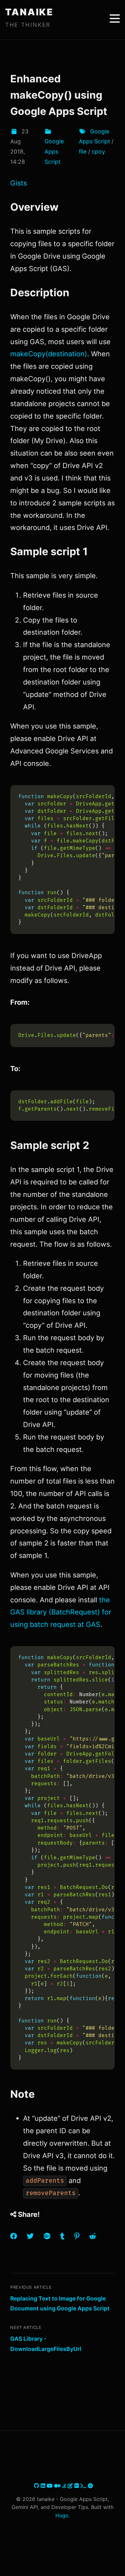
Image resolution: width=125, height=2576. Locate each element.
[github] (37, 2486)
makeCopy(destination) (49, 354)
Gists (19, 183)
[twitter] (33, 2486)
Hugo (62, 2515)
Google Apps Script (54, 151)
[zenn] (71, 2486)
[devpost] (84, 2486)
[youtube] (50, 2486)
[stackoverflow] (65, 2486)
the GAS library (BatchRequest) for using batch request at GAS (61, 1612)
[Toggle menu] (115, 19)
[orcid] (90, 2486)
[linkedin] (44, 2486)
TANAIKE (29, 12)
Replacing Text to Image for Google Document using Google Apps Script (60, 2304)
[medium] (58, 2486)
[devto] (77, 2486)
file (83, 151)
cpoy (98, 151)
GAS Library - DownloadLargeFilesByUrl (46, 2344)
